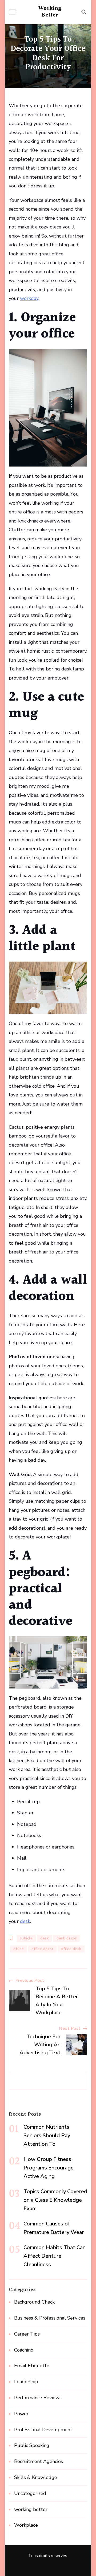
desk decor (67, 1938)
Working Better (50, 12)
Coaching (24, 2350)
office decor (42, 1949)
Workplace (26, 2525)
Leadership (26, 2382)
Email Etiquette (32, 2366)
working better (31, 2509)
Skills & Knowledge (36, 2477)
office (19, 1949)
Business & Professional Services (50, 2318)
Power (21, 2414)
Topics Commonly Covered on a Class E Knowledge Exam (55, 2200)
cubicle (26, 1938)
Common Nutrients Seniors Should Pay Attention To (47, 2135)
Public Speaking (32, 2445)
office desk (71, 1949)
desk (45, 1938)
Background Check (34, 2302)
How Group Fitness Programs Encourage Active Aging (49, 2168)
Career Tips (27, 2334)
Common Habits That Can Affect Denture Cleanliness (55, 2256)
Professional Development (43, 2430)
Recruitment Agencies (39, 2461)
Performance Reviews (38, 2398)
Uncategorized (30, 2493)
